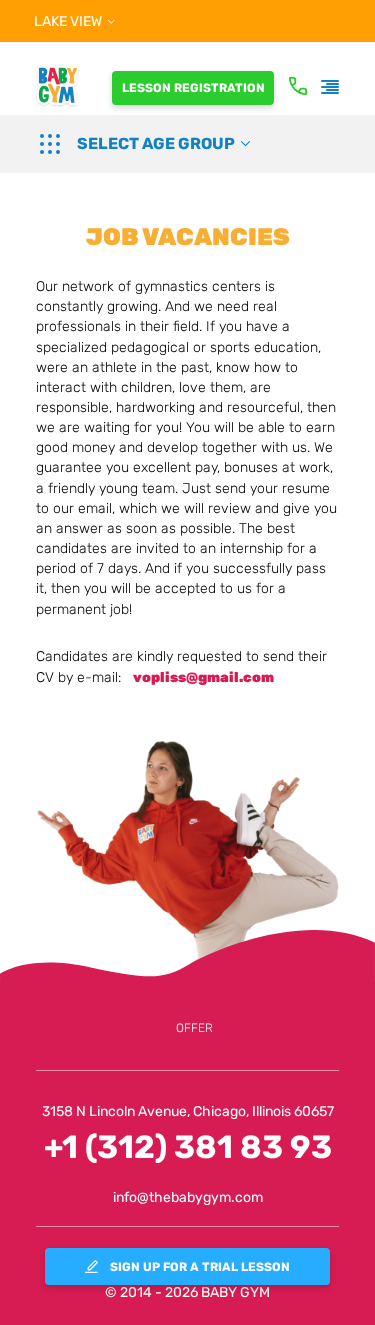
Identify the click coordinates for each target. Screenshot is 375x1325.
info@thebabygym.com (188, 1197)
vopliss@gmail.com (203, 677)
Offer (194, 1028)
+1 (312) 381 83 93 (188, 1147)
